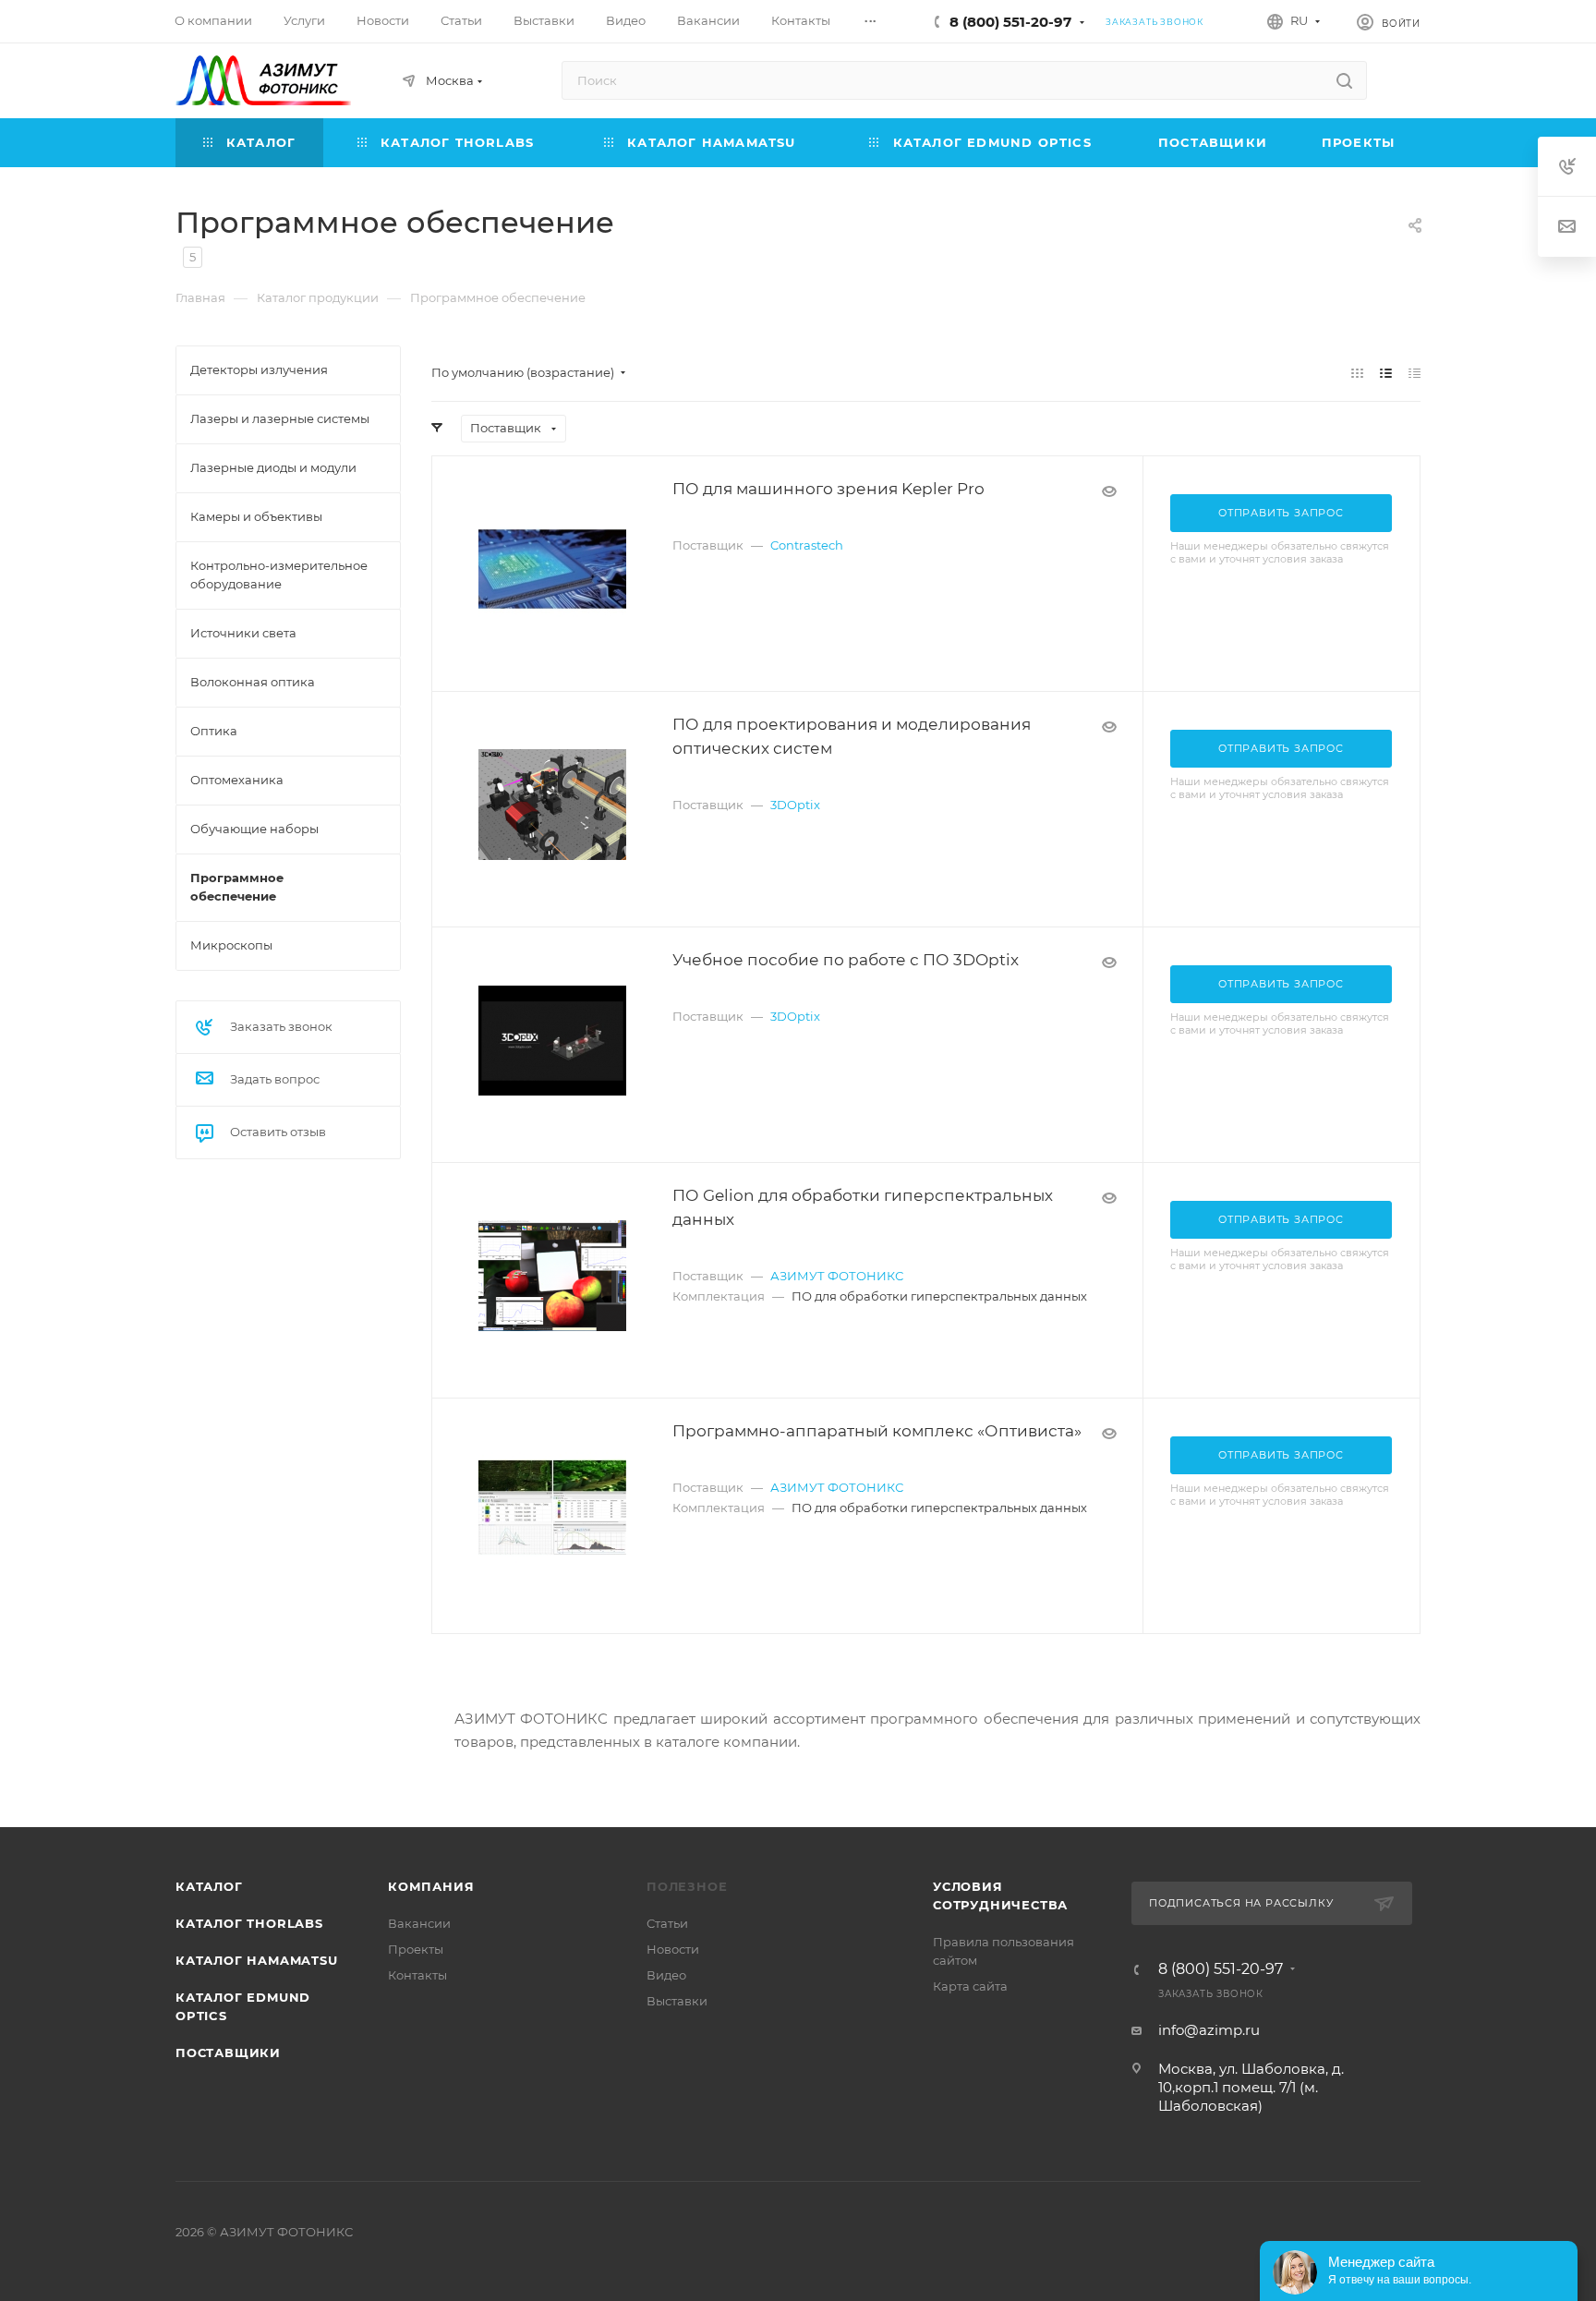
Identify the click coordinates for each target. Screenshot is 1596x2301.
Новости (673, 1949)
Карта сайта (970, 1986)
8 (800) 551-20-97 (1010, 22)
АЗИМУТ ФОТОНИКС (837, 1276)
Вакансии (419, 1923)
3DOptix (795, 805)
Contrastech (807, 545)
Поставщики (228, 2053)
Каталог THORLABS (249, 1923)
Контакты (417, 1975)
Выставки (677, 2001)
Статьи (667, 1923)
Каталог (209, 1886)
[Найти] (1344, 80)
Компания (431, 1886)
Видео (666, 1975)
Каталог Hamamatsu (257, 1960)
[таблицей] (1415, 373)
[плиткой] (1357, 373)
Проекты (416, 1949)
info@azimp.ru (1209, 2030)
